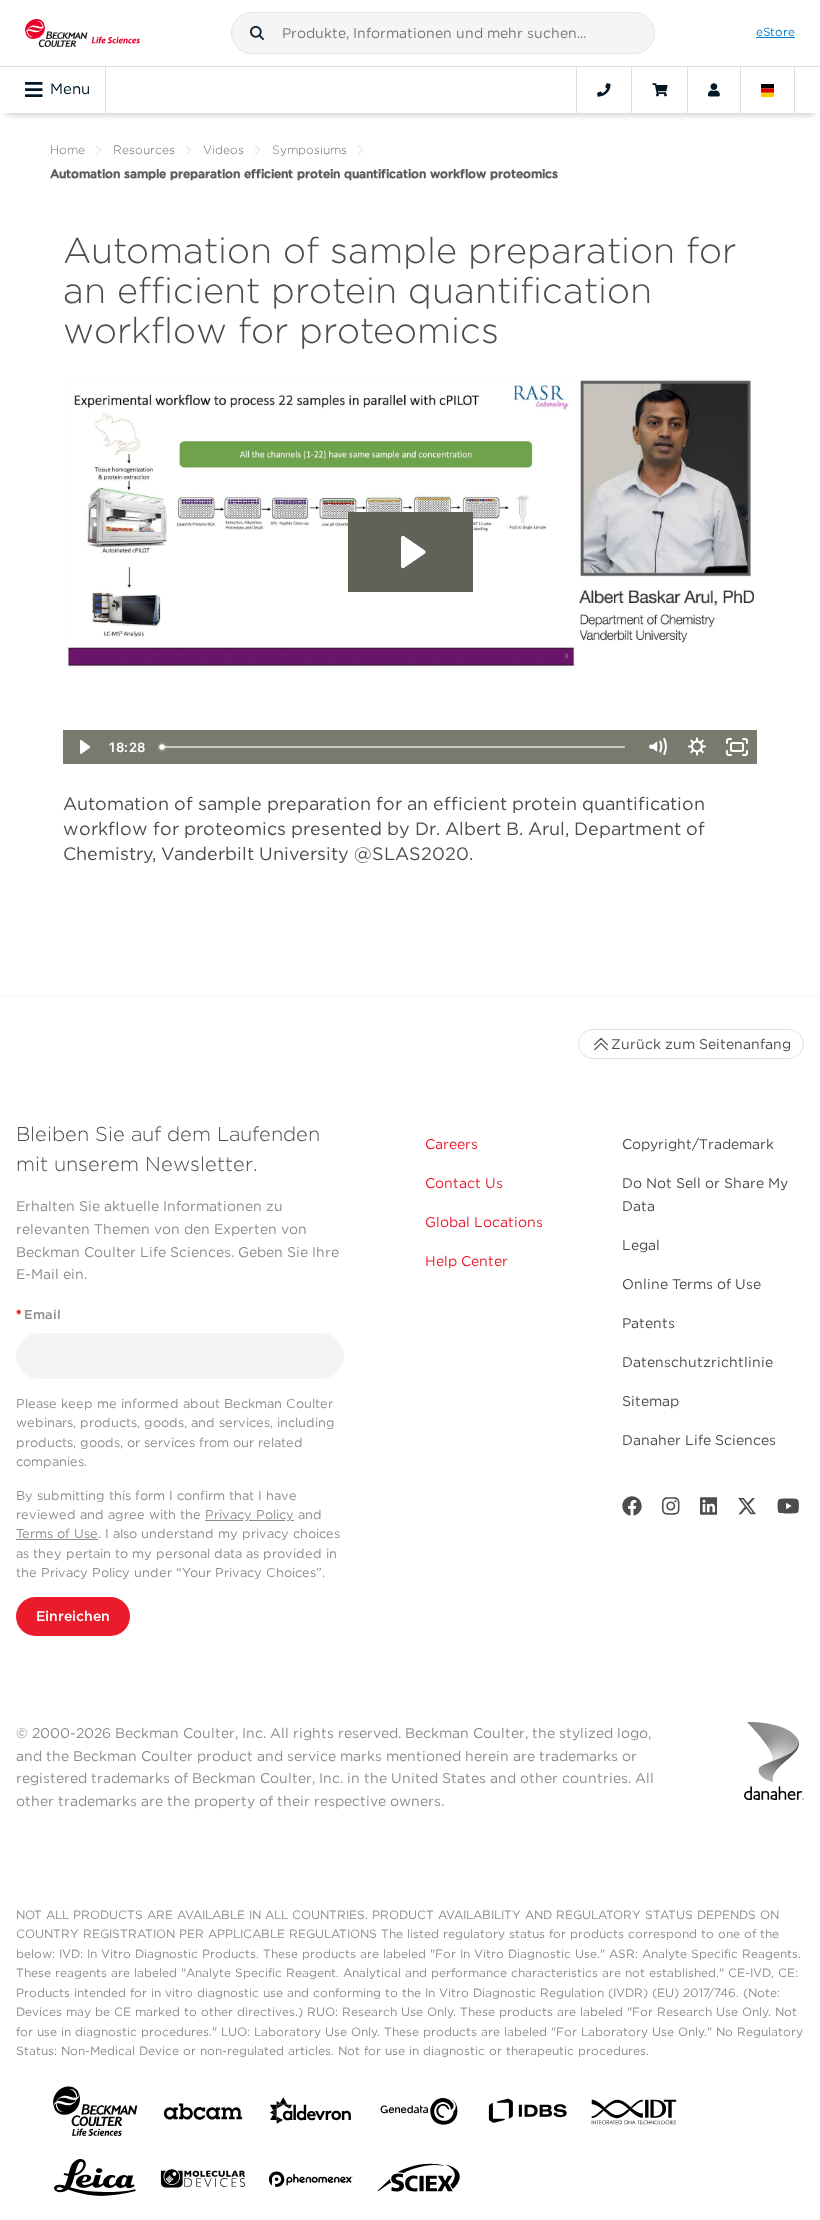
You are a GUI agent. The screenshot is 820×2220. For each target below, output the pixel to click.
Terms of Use (57, 1533)
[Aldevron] (311, 2115)
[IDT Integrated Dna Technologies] (635, 2116)
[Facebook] (632, 1510)
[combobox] (443, 33)
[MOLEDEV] (203, 2182)
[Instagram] (671, 1510)
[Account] (714, 90)
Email (38, 1314)
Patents (648, 1323)
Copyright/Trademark (698, 1144)
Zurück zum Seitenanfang (701, 1044)
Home (67, 149)
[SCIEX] (419, 2183)
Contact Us (464, 1183)
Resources (144, 149)
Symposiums (309, 149)
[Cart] (659, 90)
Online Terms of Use (691, 1284)
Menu (70, 89)
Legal (641, 1245)
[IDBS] (527, 2115)
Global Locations (484, 1222)
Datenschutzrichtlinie (697, 1362)
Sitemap (650, 1401)
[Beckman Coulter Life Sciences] (82, 33)
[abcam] (203, 2115)
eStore (775, 32)
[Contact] (604, 90)
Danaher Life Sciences (699, 1440)
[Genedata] (419, 2115)
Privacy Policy (249, 1514)
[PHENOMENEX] (311, 2183)
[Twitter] (747, 1510)
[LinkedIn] (709, 1510)
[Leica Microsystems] (95, 2183)
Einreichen (73, 1616)
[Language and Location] (768, 90)
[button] (257, 33)
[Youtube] (788, 1510)
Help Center (466, 1261)
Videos (223, 149)
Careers (451, 1144)
